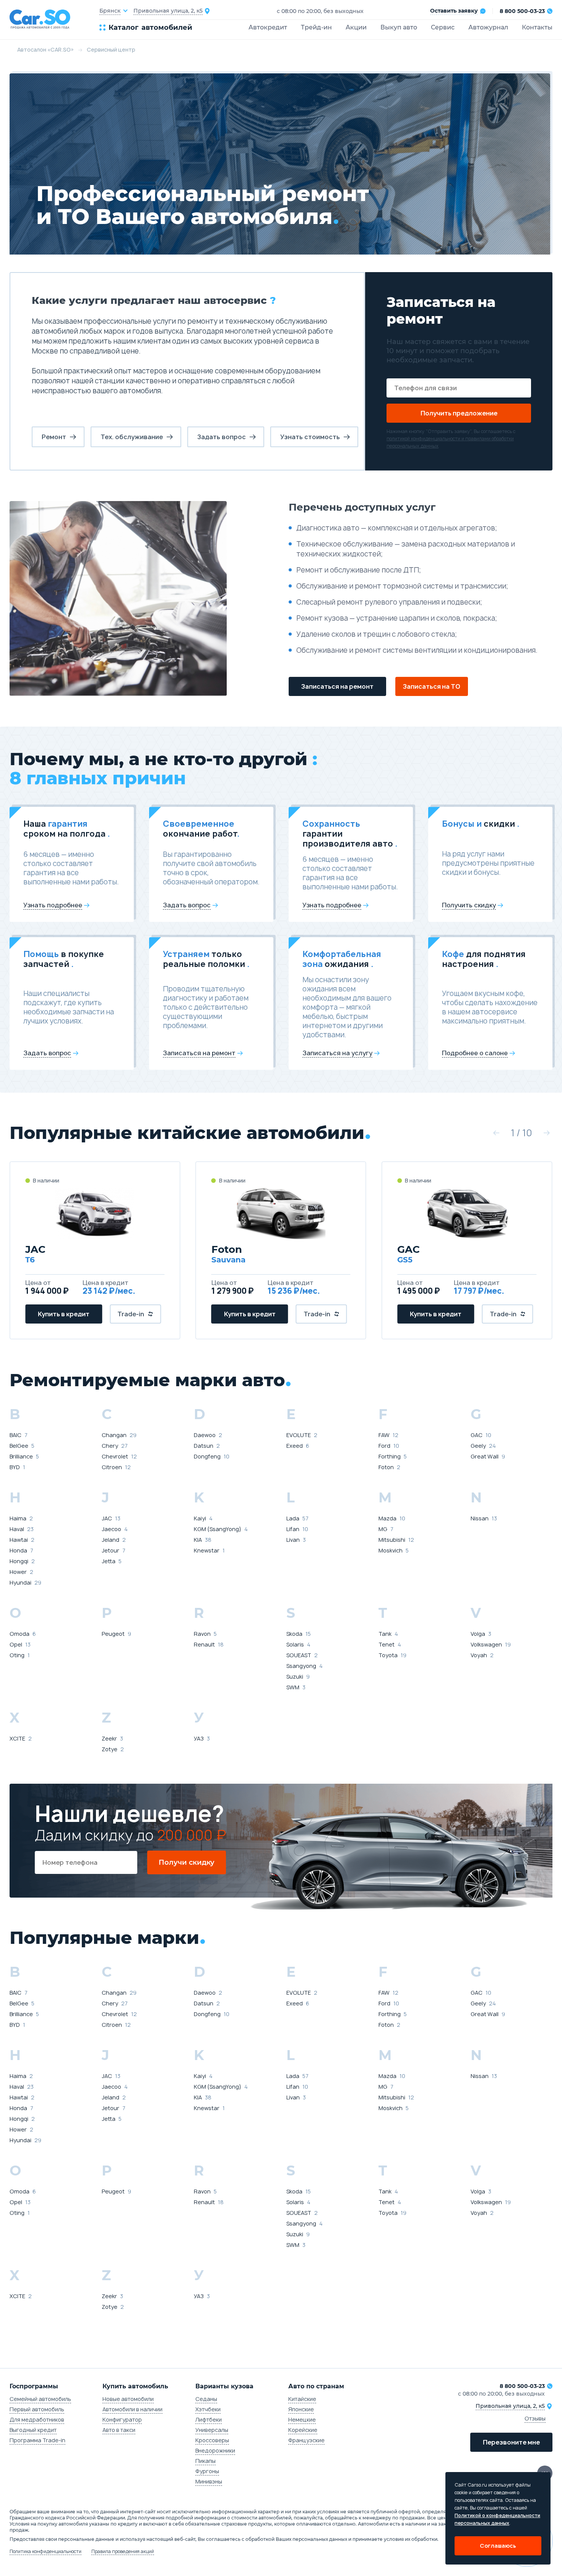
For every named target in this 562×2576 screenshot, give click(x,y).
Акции (356, 27)
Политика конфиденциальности (45, 2552)
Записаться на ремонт (337, 686)
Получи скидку (187, 1862)
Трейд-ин (316, 27)
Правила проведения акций (123, 2552)
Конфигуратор (122, 2419)
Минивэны (209, 2481)
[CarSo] (54, 19)
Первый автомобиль (37, 2409)
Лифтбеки (209, 2419)
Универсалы (212, 2430)
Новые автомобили (128, 2399)
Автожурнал (488, 27)
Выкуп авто (399, 27)
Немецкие (302, 2419)
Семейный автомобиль (40, 2399)
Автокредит (268, 27)
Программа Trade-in (37, 2440)
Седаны (206, 2399)
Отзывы (535, 2418)
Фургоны (207, 2471)
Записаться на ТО (432, 686)
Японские (301, 2409)
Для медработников (37, 2419)
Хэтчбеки (208, 2409)
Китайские (302, 2399)
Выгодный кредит (33, 2430)
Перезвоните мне (511, 2442)
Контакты (537, 27)
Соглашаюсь (498, 2546)
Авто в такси (119, 2430)
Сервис (443, 27)
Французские (306, 2440)
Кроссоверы (212, 2440)
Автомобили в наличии (132, 2409)
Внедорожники (215, 2450)
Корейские (303, 2430)
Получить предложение (459, 413)
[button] (496, 1133)
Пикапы (205, 2461)
